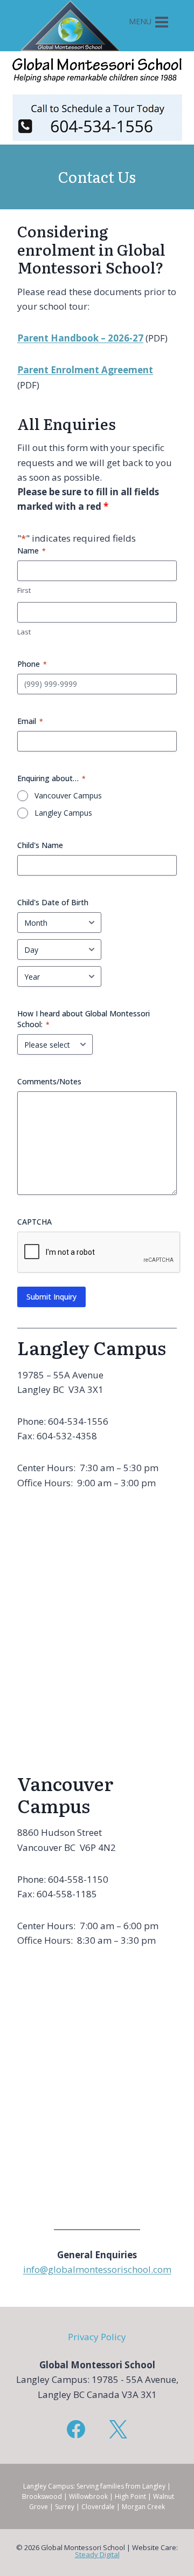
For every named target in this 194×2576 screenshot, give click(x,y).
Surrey (65, 2507)
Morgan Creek (143, 2507)
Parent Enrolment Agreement (85, 370)
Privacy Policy (97, 2337)
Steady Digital (97, 2554)
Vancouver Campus (68, 795)
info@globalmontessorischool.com (97, 2269)
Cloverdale (98, 2507)
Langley (154, 2486)
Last (24, 632)
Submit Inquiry (51, 1297)
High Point (130, 2496)
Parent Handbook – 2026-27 (80, 338)
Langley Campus (63, 813)
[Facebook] (76, 2429)
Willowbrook (88, 2496)
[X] (118, 2429)
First (24, 590)
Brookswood (42, 2496)
